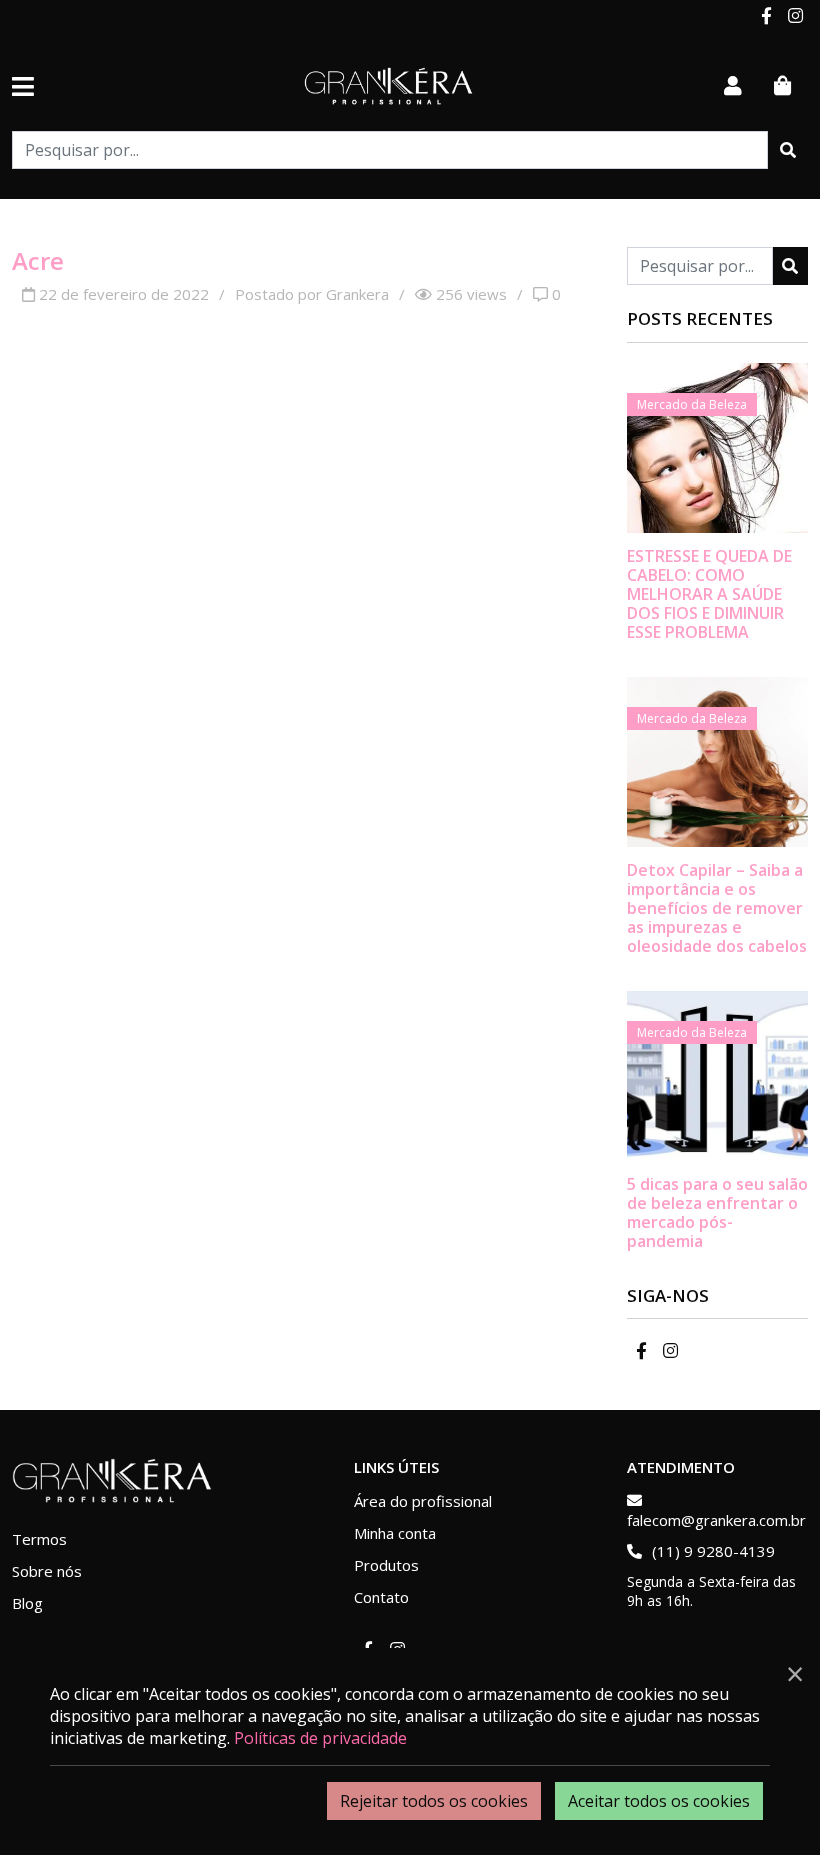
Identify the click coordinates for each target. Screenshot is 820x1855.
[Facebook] (766, 15)
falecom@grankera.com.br (716, 1520)
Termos (39, 1539)
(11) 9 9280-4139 (711, 1551)
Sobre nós (47, 1571)
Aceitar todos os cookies (659, 1801)
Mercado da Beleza (692, 404)
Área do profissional (423, 1501)
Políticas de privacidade (320, 1738)
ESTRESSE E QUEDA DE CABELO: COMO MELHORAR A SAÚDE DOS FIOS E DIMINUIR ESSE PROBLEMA (709, 594)
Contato (381, 1597)
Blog (27, 1603)
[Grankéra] (389, 86)
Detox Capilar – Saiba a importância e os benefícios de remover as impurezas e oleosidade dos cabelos (717, 908)
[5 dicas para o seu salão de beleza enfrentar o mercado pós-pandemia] (717, 1074)
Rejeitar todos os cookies (434, 1801)
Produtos (386, 1565)
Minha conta (395, 1533)
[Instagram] (794, 15)
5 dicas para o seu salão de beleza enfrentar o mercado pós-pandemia (717, 1213)
